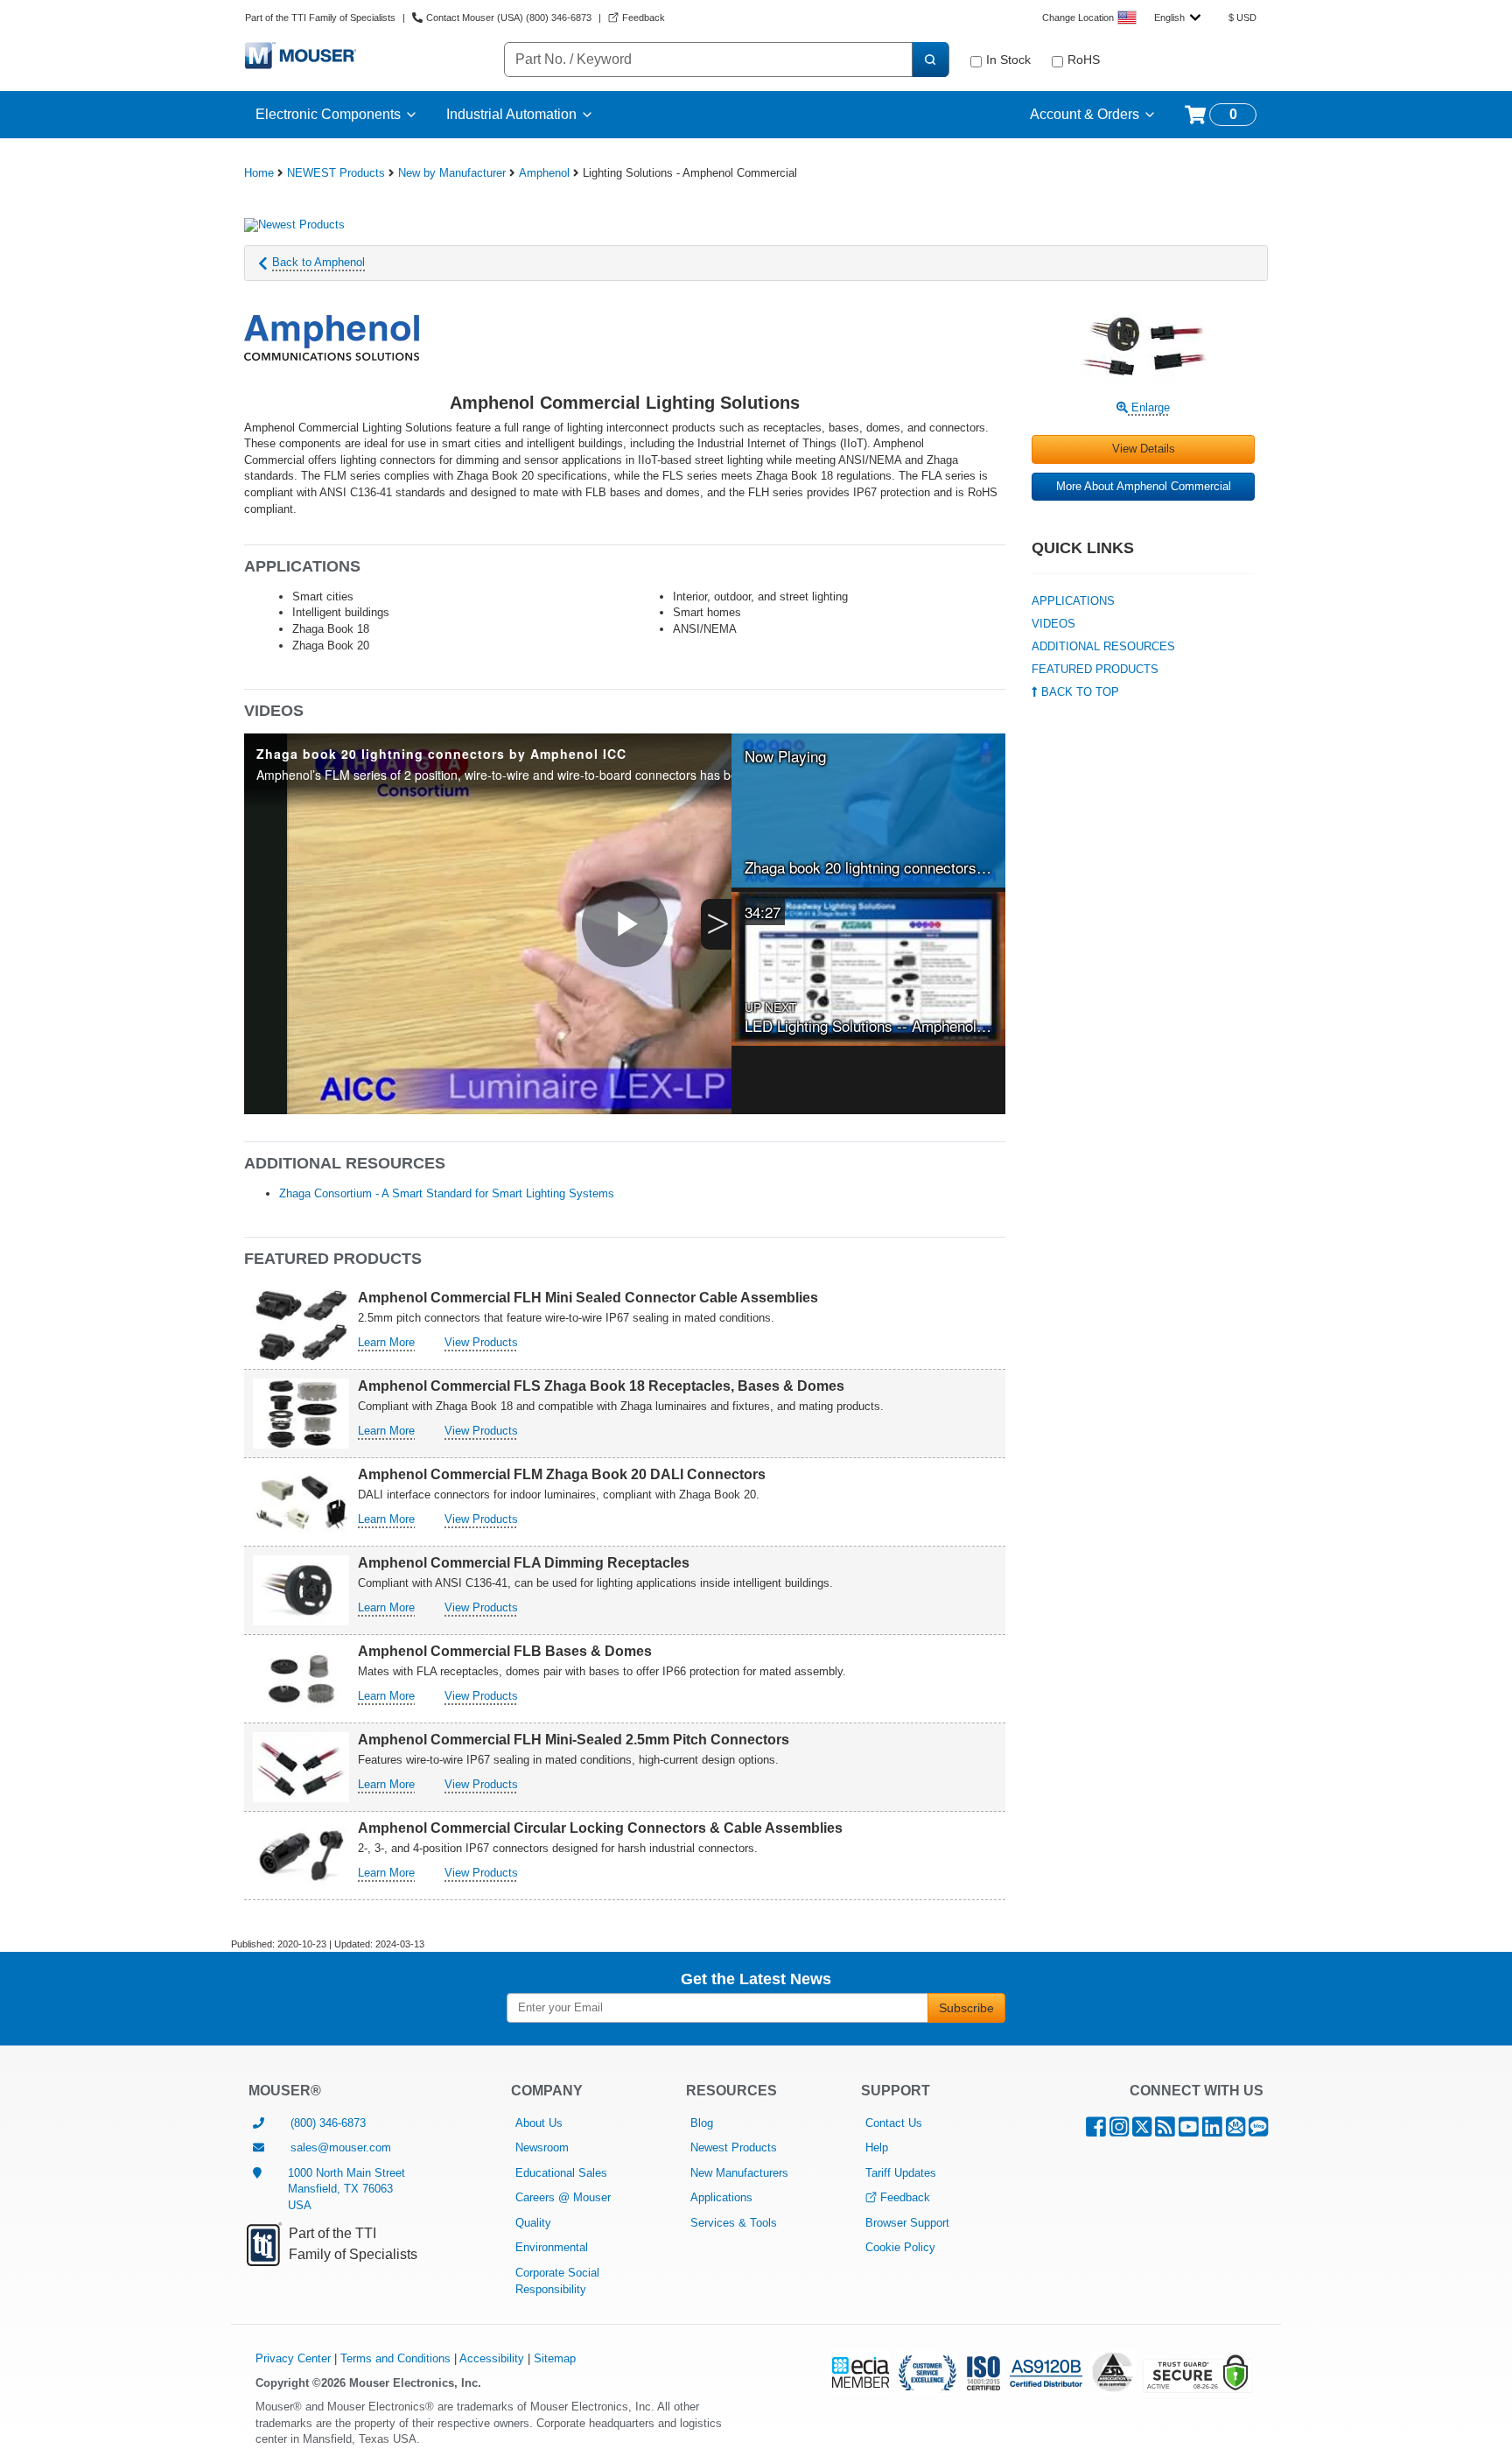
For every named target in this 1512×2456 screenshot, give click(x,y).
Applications (1073, 601)
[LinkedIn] (1212, 2131)
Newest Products (734, 2147)
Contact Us (894, 2123)
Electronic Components (328, 114)
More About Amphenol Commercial (1144, 486)
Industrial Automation (511, 114)
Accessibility (492, 2358)
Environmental (552, 2247)
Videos (1053, 624)
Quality (533, 2223)
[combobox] (1177, 18)
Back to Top (1078, 692)
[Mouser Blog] (1258, 2131)
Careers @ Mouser (563, 2197)
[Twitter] (1142, 2131)
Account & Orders (1085, 114)
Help (877, 2147)
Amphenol (544, 173)
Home (259, 173)
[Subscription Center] (1235, 2131)
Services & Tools (734, 2223)
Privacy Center (293, 2358)
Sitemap (555, 2358)
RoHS (1084, 60)
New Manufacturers (739, 2173)
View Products (481, 1342)
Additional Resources (1103, 646)
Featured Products (1095, 669)
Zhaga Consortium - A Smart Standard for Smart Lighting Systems (447, 1193)
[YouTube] (1189, 2131)
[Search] (930, 60)
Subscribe (966, 2008)
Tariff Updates (901, 2173)
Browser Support (907, 2223)
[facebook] (1096, 2131)
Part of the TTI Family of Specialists (320, 18)
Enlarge (1149, 407)
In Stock (1008, 60)
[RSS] (1165, 2131)
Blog (702, 2123)
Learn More (386, 1342)
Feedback (905, 2197)
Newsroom (542, 2147)
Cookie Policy (900, 2247)
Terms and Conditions (395, 2358)
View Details (1144, 449)
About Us (539, 2123)
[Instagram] (1119, 2131)
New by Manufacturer (452, 173)
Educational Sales (561, 2173)
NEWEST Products (336, 173)
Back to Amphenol (318, 262)
